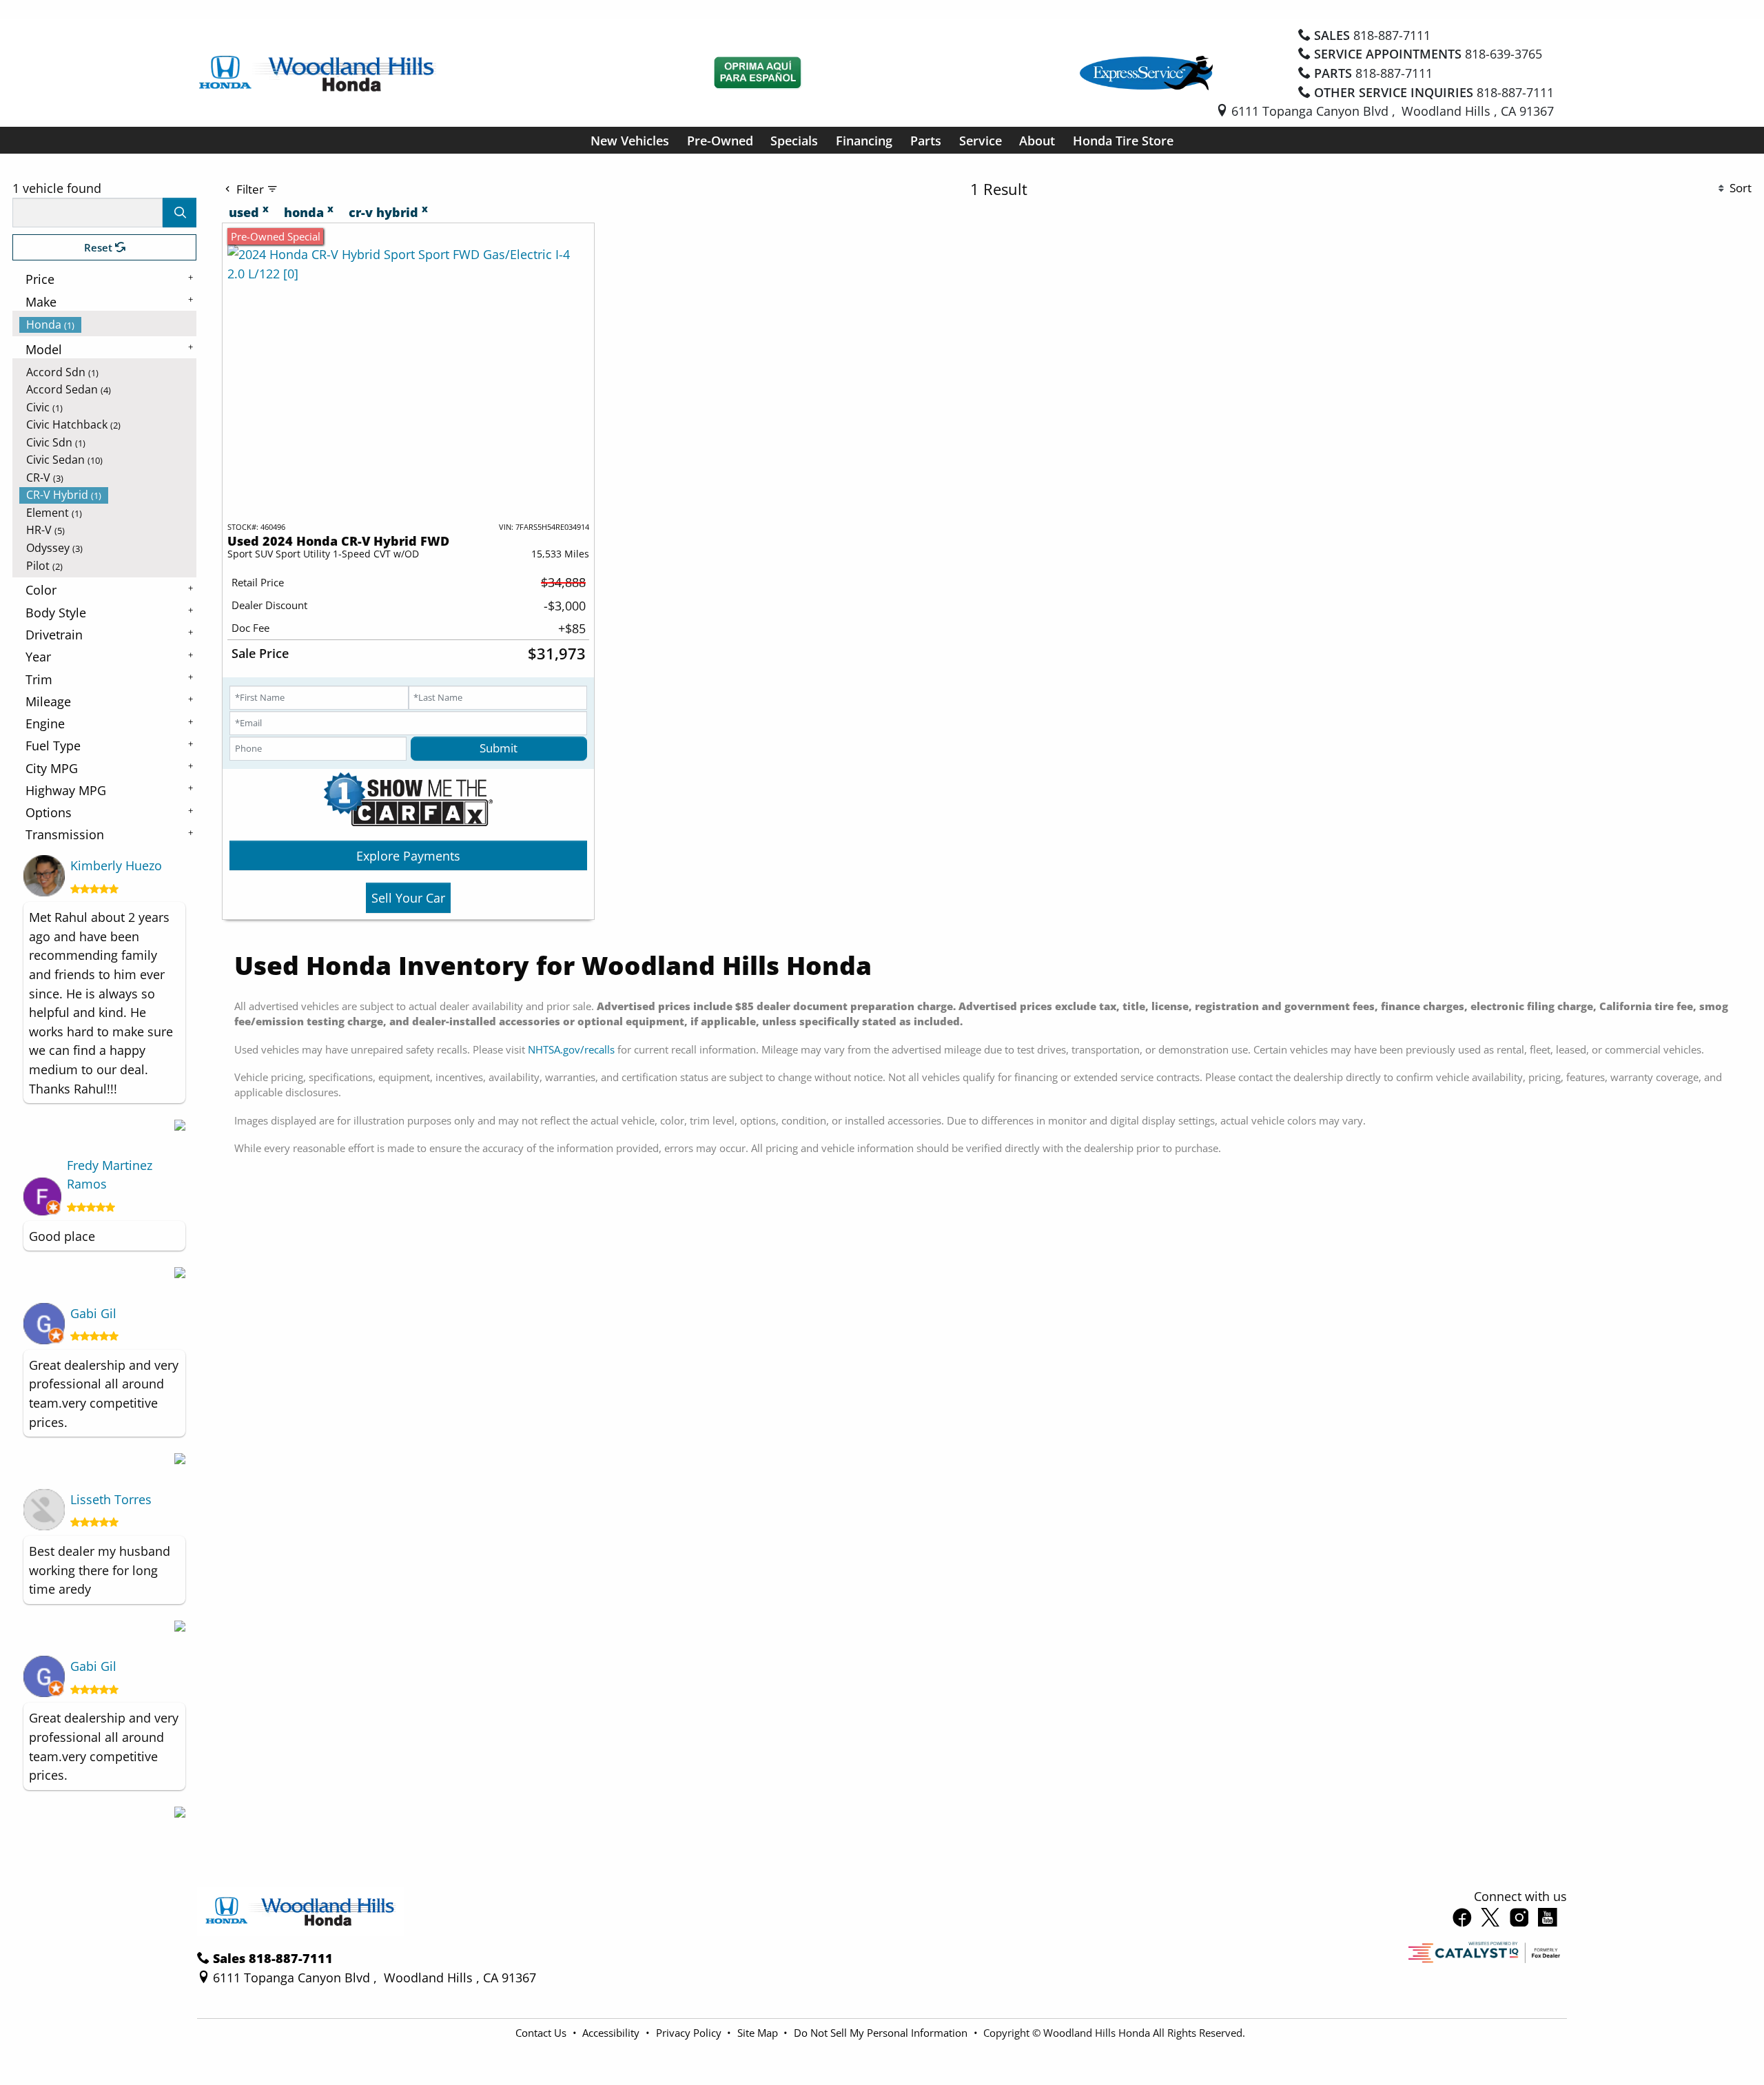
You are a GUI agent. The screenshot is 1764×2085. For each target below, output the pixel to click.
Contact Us (542, 2033)
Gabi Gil (93, 1313)
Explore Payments (408, 855)
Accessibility (612, 2033)
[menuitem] (108, 325)
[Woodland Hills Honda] (318, 71)
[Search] (180, 213)
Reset (100, 247)
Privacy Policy (690, 2033)
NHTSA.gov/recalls (571, 1049)
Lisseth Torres (111, 1499)
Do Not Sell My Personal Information (882, 2033)
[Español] (758, 73)
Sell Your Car (408, 897)
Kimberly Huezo (116, 865)
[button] (630, 140)
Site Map (759, 2033)
